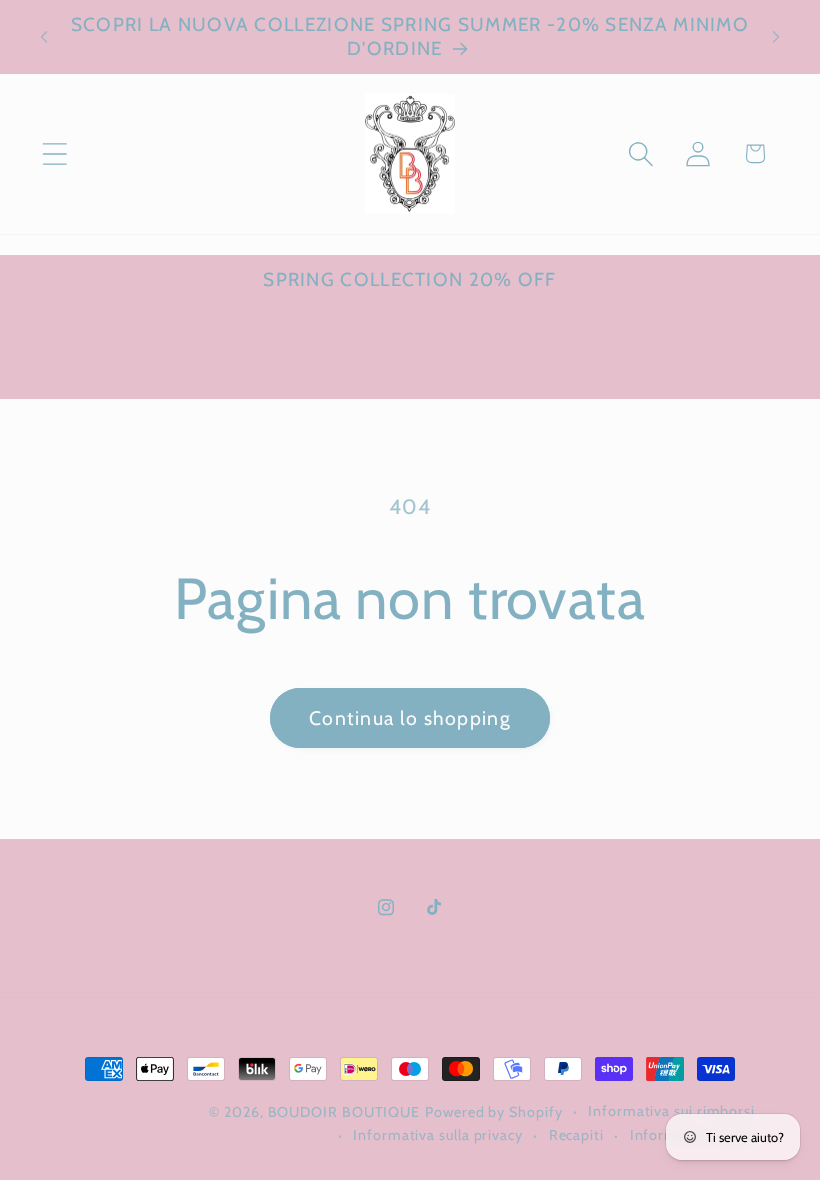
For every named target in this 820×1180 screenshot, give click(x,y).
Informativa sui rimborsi (671, 1111)
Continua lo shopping (410, 718)
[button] (54, 153)
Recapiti (576, 1135)
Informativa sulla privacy (438, 1135)
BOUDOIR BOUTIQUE (344, 1112)
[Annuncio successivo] (776, 37)
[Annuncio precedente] (44, 37)
